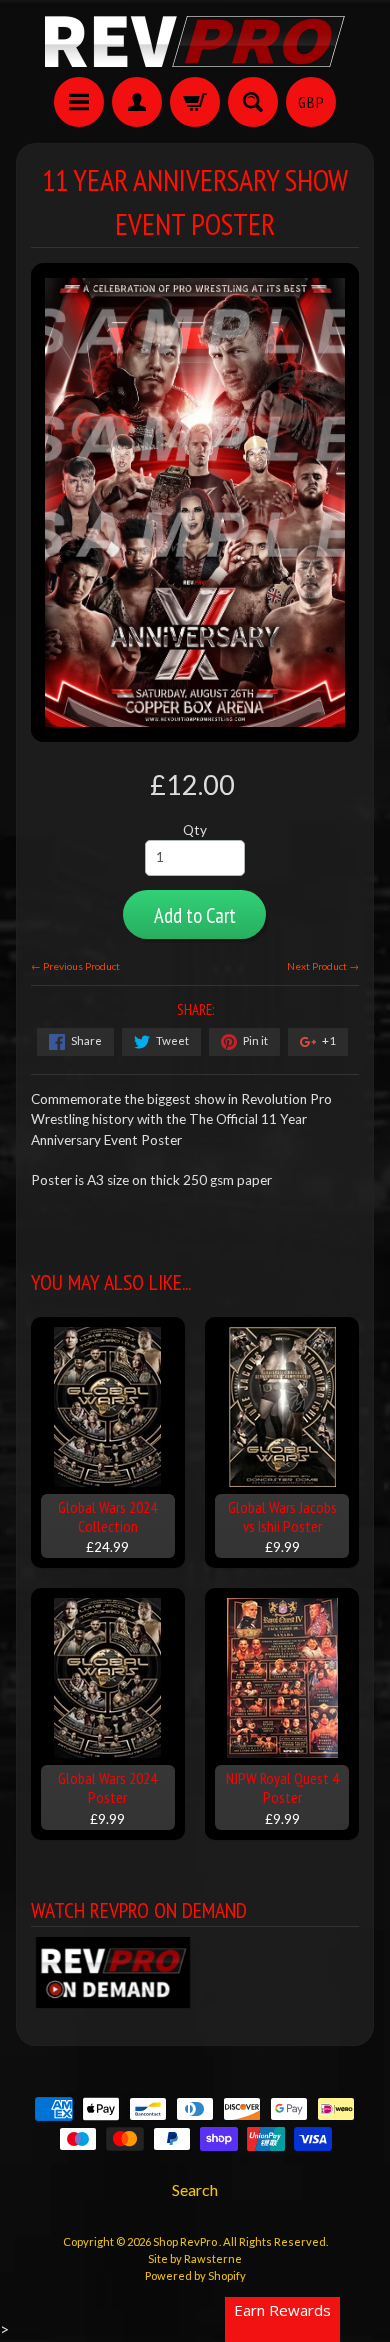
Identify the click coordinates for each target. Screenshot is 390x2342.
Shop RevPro (186, 2241)
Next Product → (323, 966)
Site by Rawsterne (195, 2258)
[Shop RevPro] (195, 41)
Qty (195, 830)
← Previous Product (75, 966)
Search (195, 2189)
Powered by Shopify (195, 2275)
